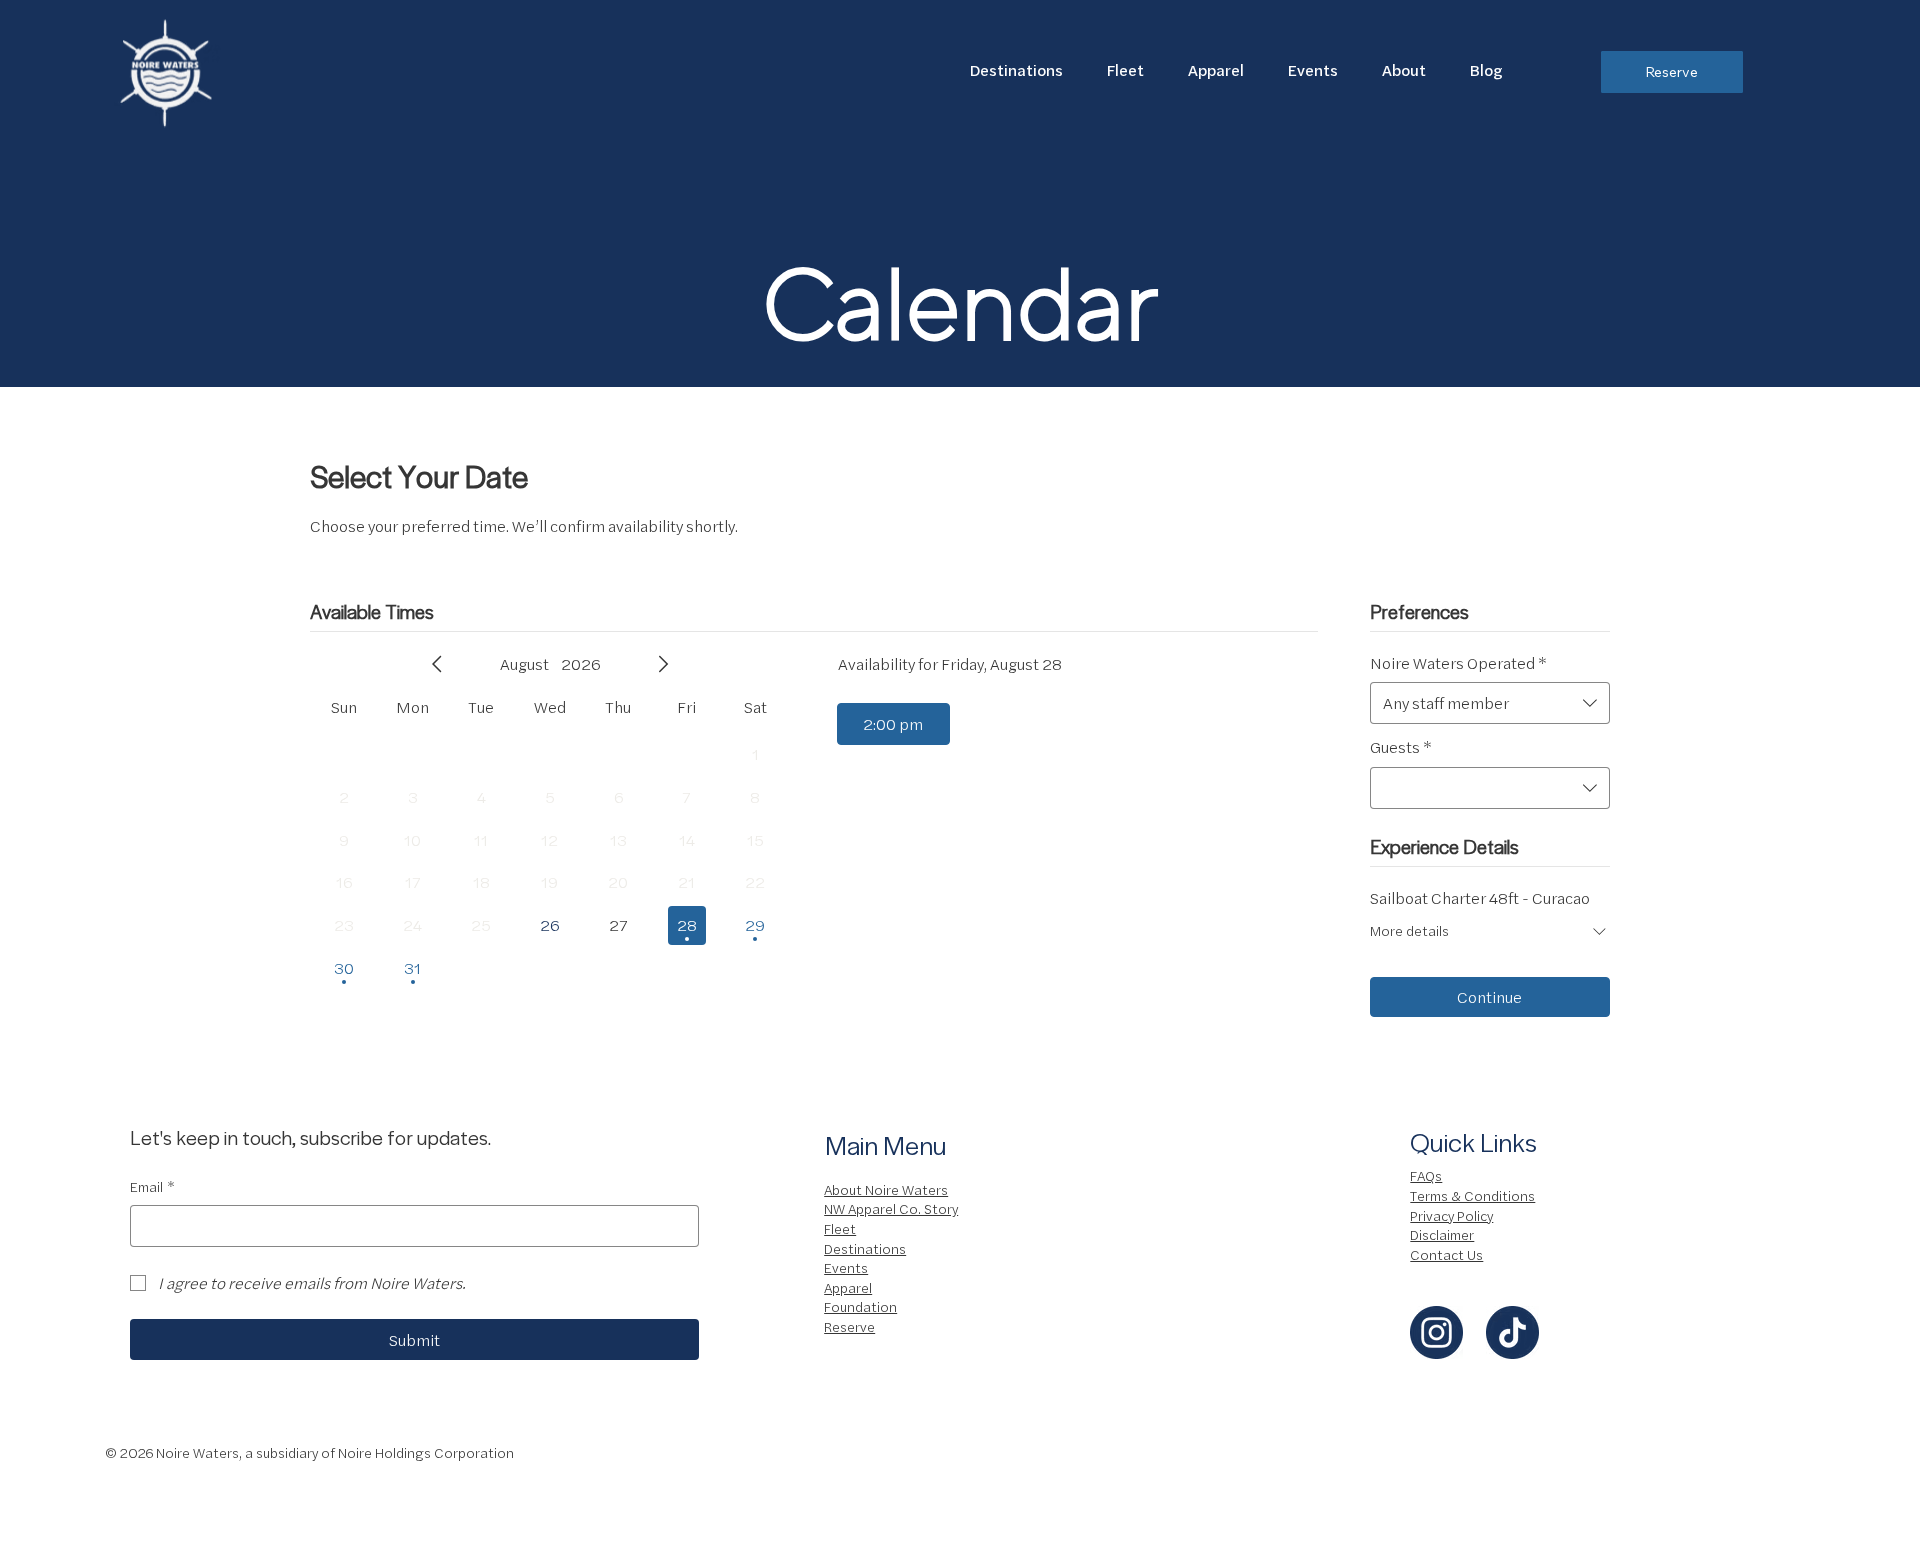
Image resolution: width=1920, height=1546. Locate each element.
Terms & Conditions (1472, 1195)
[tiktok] (1512, 1332)
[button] (1404, 69)
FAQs (1426, 1175)
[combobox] (1490, 703)
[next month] (663, 664)
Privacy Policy (1451, 1215)
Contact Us (1446, 1254)
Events (846, 1267)
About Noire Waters (886, 1189)
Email (152, 1186)
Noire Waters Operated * (1458, 663)
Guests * (1401, 747)
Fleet (840, 1228)
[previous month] (437, 664)
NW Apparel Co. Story (891, 1208)
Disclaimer (1442, 1234)
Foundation (860, 1306)
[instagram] (1436, 1332)
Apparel (848, 1287)
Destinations (865, 1248)
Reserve (849, 1326)
